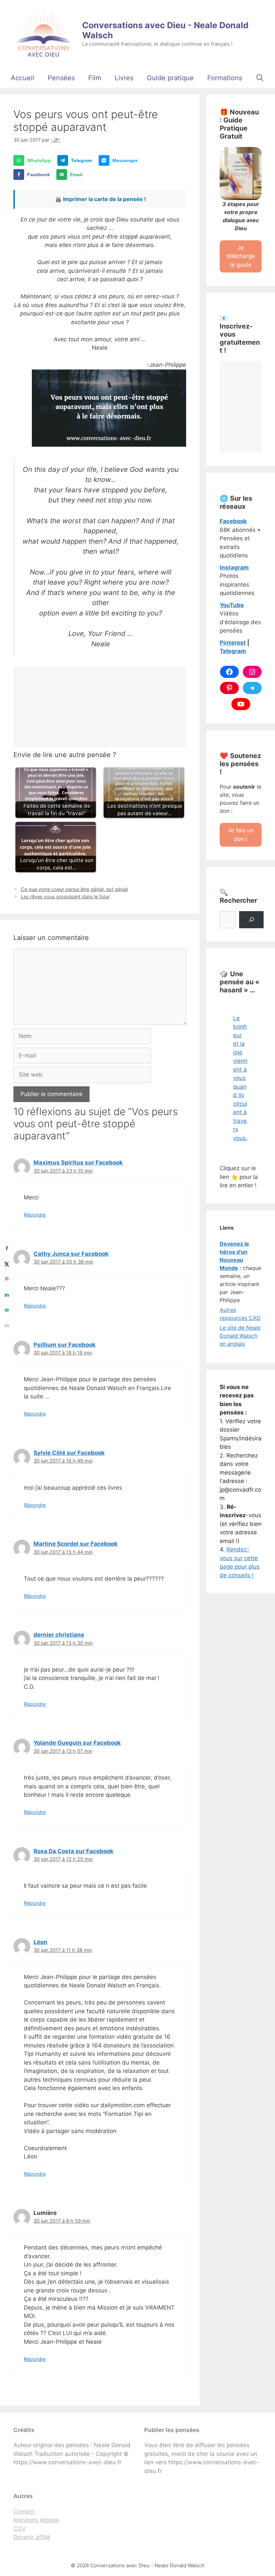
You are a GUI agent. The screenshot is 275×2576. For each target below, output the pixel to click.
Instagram (234, 567)
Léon (40, 1942)
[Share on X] (7, 1264)
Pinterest (233, 643)
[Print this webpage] (7, 1326)
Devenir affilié (32, 2537)
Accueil (22, 78)
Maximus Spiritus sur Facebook (78, 1162)
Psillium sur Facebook (65, 1345)
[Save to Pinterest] (7, 1279)
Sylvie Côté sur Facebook (69, 1453)
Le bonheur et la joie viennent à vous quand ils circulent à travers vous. (240, 1078)
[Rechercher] (251, 920)
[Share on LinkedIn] (7, 1295)
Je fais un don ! (241, 835)
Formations (225, 78)
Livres (124, 78)
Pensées (61, 78)
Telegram (233, 651)
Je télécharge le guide (241, 256)
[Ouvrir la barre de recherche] (260, 78)
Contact (24, 2512)
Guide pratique (170, 78)
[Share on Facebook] (7, 1248)
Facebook (233, 521)
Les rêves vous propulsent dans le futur (65, 897)
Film (95, 78)
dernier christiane (59, 1635)
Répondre (35, 1215)
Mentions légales (36, 2520)
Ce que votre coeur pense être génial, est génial (74, 889)
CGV (20, 2529)
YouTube (232, 605)
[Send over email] (7, 1310)
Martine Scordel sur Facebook (76, 1544)
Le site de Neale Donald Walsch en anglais (240, 1336)
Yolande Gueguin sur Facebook (77, 1743)
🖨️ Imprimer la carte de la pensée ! (100, 199)
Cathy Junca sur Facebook (71, 1254)
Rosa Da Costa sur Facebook (73, 1851)
